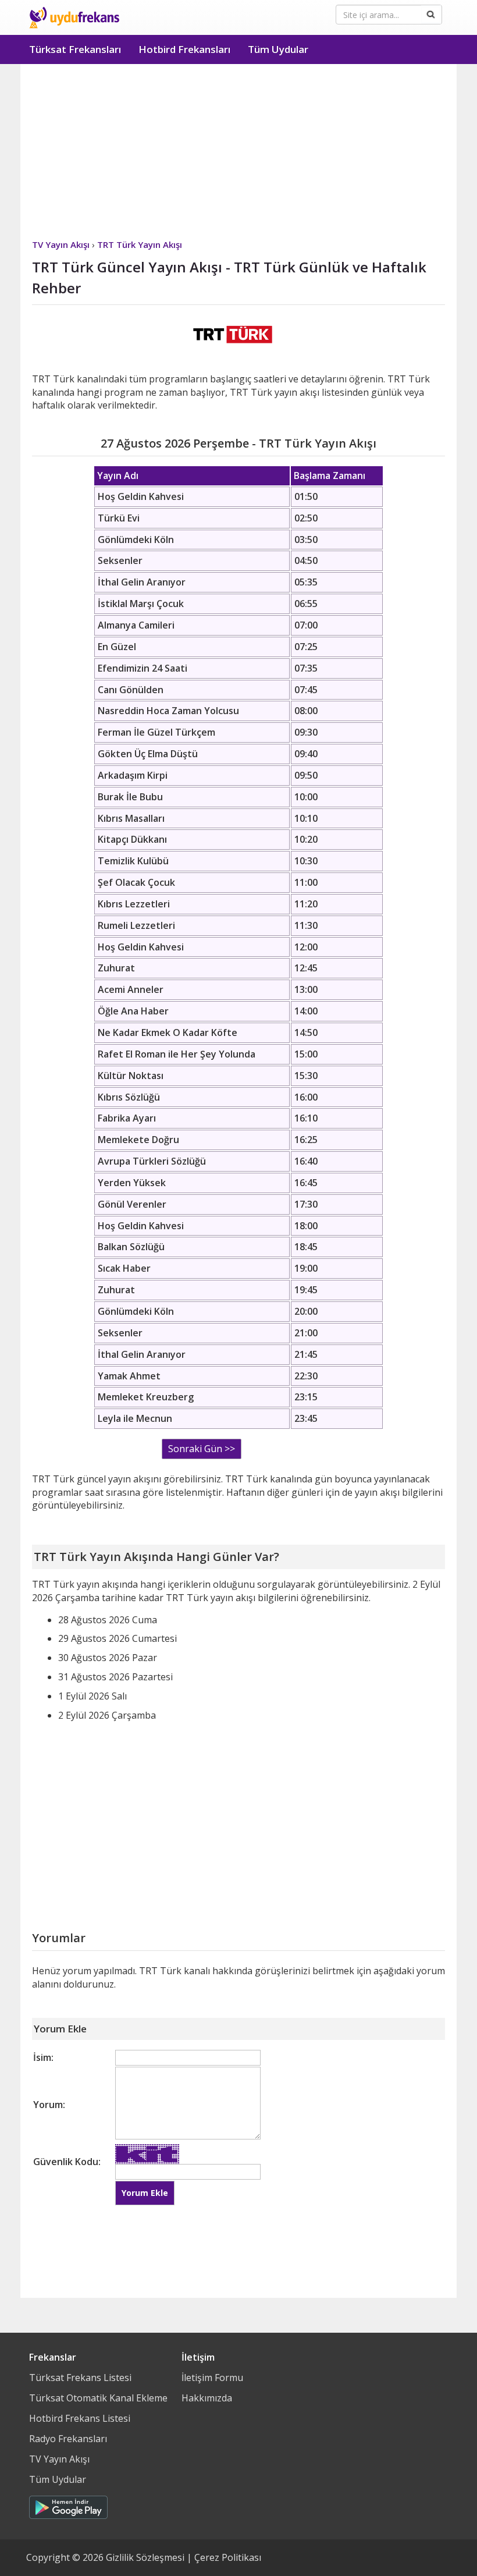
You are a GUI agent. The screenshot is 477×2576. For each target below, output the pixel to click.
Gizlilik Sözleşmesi (145, 2557)
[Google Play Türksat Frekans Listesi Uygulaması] (68, 2504)
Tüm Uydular (278, 49)
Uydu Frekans (74, 17)
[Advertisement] (238, 151)
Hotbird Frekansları (184, 49)
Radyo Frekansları (68, 2439)
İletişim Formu (212, 2378)
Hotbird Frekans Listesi (80, 2418)
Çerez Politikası (228, 2557)
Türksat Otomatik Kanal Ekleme (98, 2398)
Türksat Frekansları (75, 49)
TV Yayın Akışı (59, 2459)
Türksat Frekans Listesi (80, 2378)
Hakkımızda (207, 2398)
